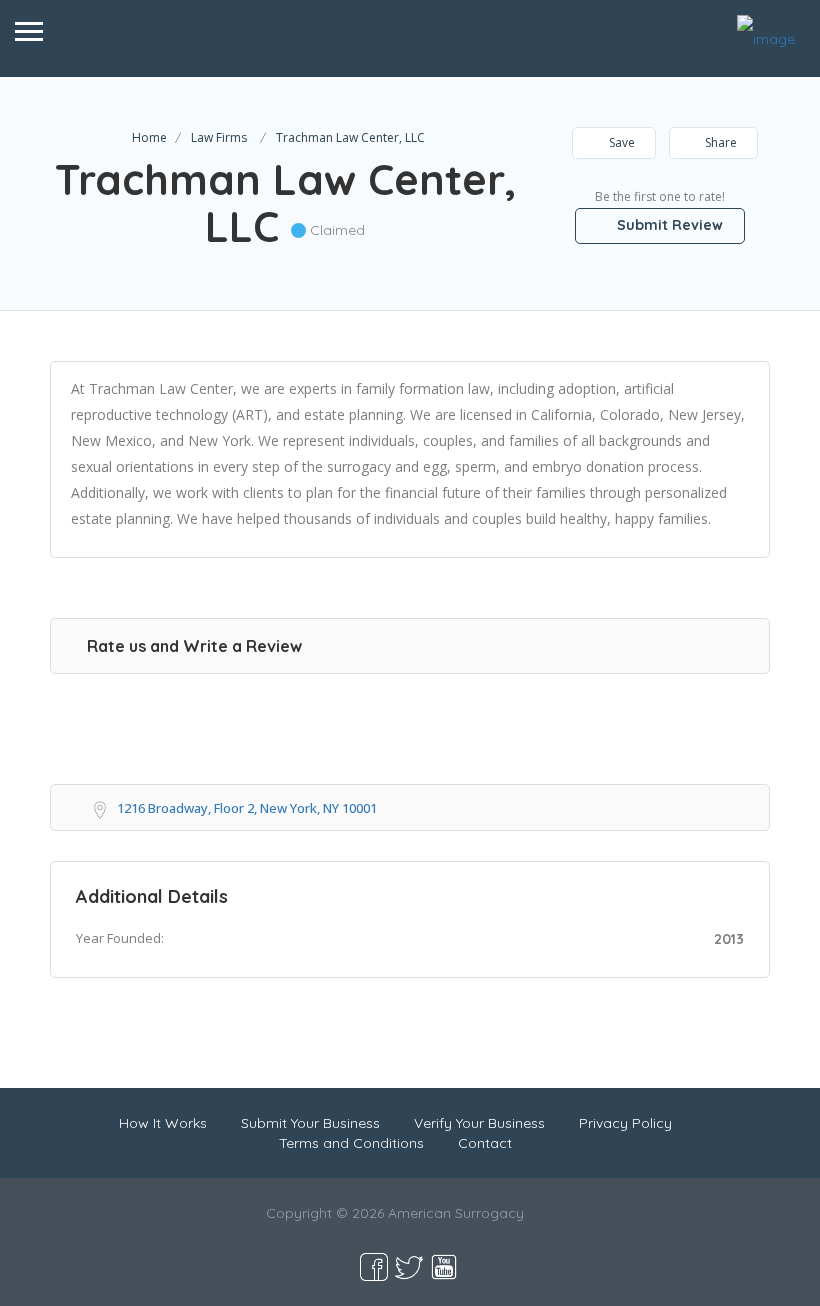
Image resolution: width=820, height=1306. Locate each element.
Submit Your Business (310, 1123)
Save (620, 142)
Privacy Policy (625, 1123)
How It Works (163, 1123)
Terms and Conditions (351, 1143)
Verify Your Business (479, 1123)
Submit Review (668, 225)
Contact (485, 1143)
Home (149, 137)
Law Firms (219, 137)
